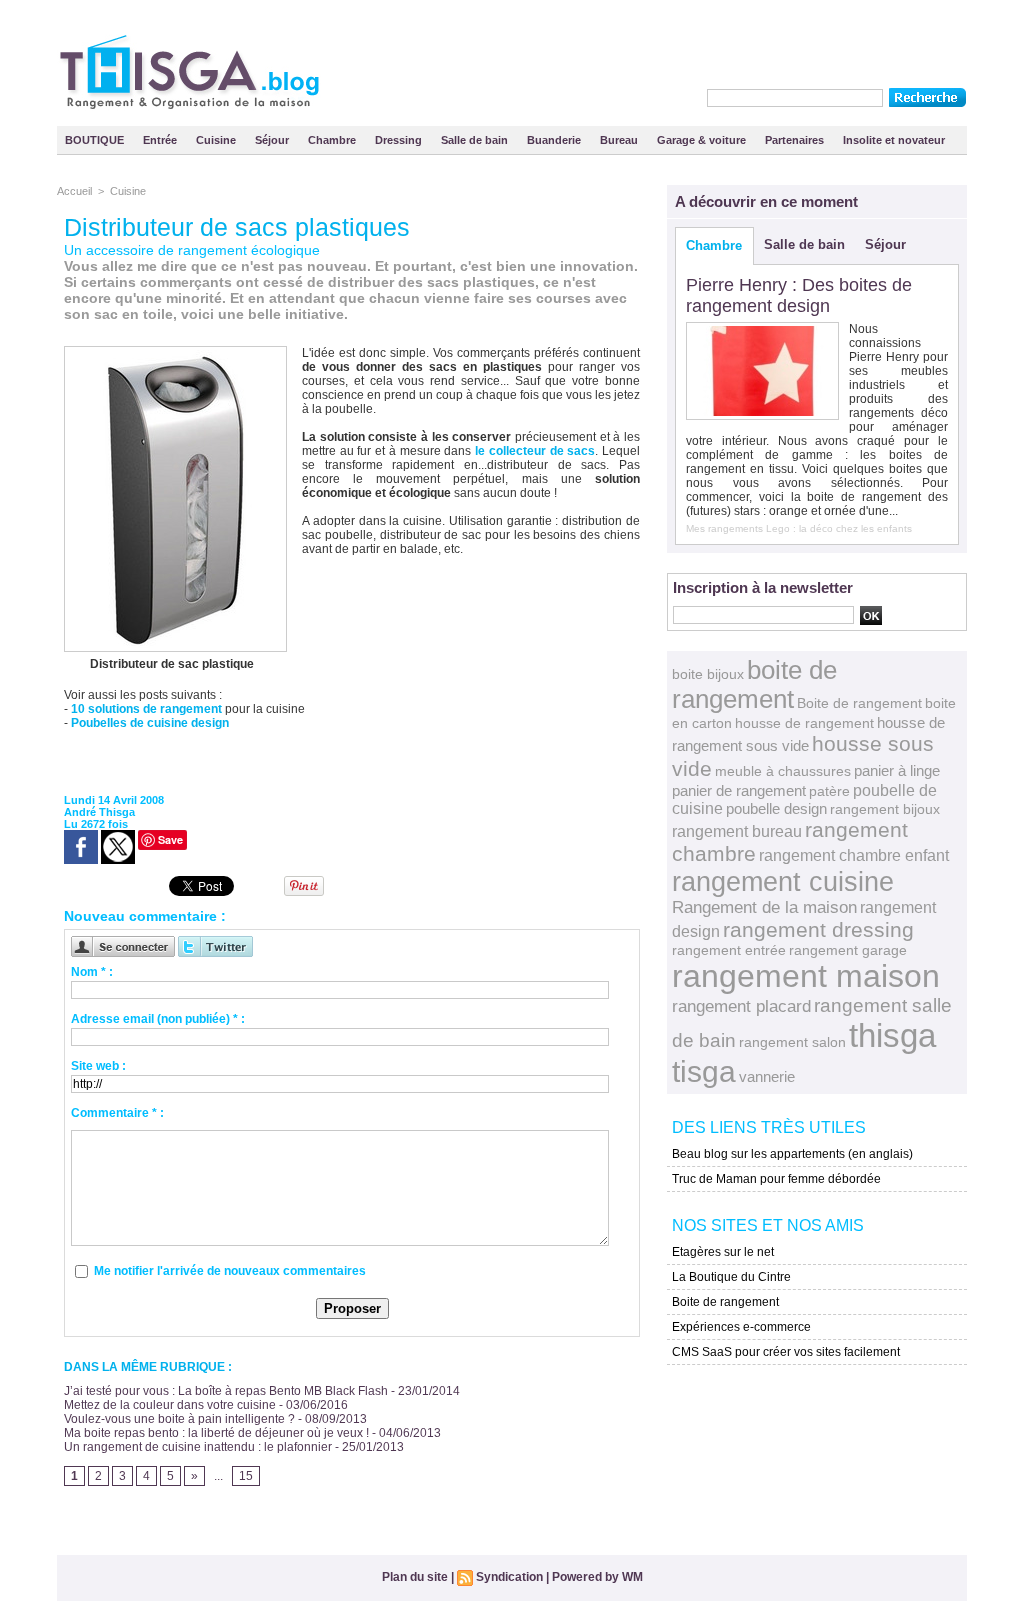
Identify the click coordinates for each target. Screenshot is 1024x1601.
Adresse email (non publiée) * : (158, 1019)
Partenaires (796, 140)
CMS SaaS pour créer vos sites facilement (786, 1352)
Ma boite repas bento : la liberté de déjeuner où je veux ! (216, 1433)
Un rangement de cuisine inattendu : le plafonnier (198, 1447)
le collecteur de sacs (535, 451)
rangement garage (848, 950)
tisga (704, 1071)
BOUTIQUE (96, 140)
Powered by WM (597, 1577)
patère (829, 791)
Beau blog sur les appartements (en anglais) (792, 1154)
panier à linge (897, 771)
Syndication (509, 1577)
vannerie (767, 1076)
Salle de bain (476, 140)
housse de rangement (804, 723)
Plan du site (415, 1577)
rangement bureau (737, 831)
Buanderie (555, 140)
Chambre (333, 140)
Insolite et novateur (894, 140)
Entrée (161, 140)
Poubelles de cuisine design (150, 723)
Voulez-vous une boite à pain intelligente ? (179, 1419)
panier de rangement (739, 790)
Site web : (98, 1066)
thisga (892, 1035)
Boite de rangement (859, 703)
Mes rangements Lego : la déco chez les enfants (799, 528)
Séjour (273, 140)
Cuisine (217, 140)
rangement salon (792, 1042)
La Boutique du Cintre (731, 1277)
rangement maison (806, 976)
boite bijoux (708, 674)
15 (246, 1476)
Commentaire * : (117, 1113)
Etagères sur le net (723, 1252)
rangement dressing (818, 929)
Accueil (74, 191)
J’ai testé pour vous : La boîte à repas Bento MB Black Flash (226, 1391)
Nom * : (92, 972)
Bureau (620, 140)
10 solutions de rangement (146, 709)
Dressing (400, 140)
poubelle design (776, 808)
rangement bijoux (885, 809)
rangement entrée (729, 950)
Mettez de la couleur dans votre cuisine (170, 1405)
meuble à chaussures (783, 771)
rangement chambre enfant (854, 855)
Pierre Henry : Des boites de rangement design (799, 295)
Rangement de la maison (764, 907)
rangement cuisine (783, 881)
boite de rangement (754, 684)
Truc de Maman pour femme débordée (776, 1179)
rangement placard (741, 1006)
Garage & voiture (703, 140)
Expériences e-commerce (741, 1327)
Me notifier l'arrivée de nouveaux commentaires (230, 1271)
